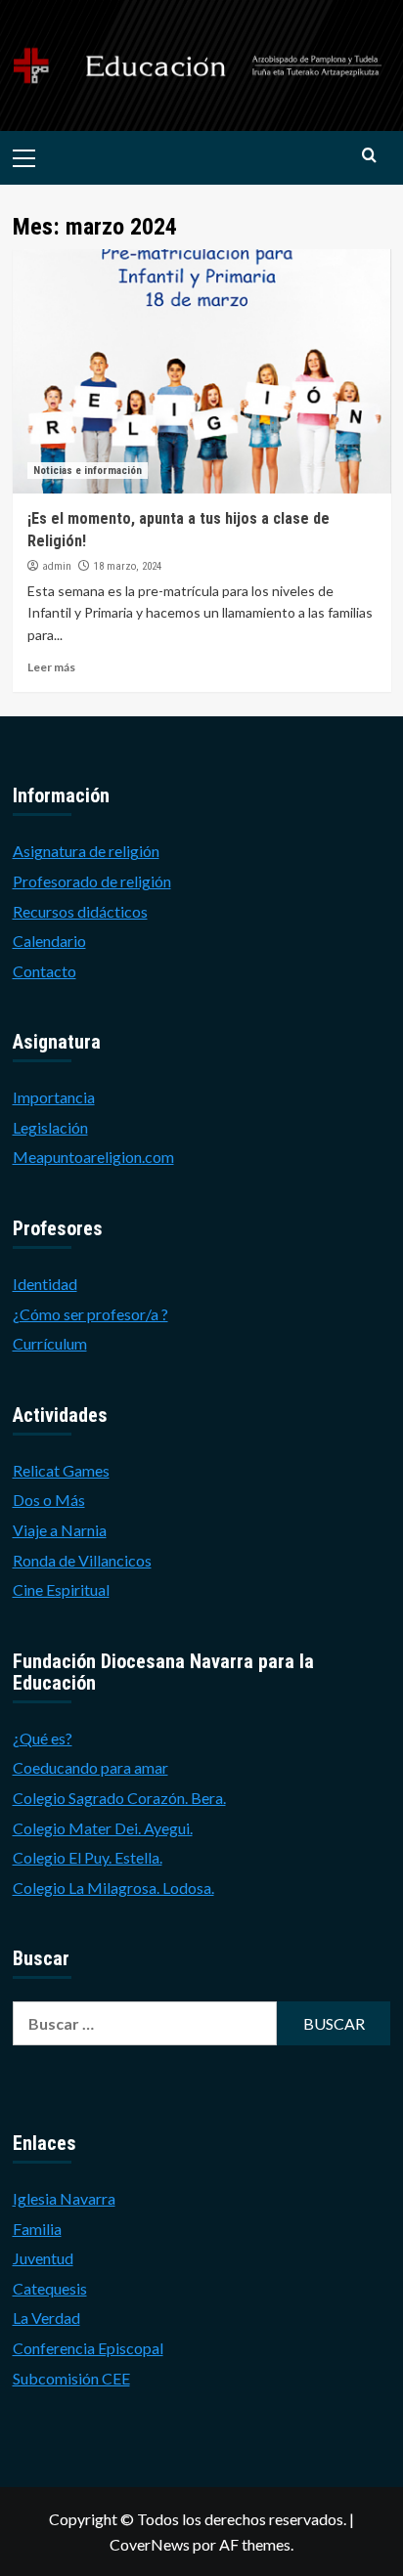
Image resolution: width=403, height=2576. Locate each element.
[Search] (369, 156)
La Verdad (46, 2318)
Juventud (43, 2258)
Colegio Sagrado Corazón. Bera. (119, 1798)
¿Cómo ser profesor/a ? (90, 1314)
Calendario (49, 941)
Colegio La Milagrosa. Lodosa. (113, 1888)
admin (57, 566)
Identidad (45, 1284)
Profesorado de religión (92, 881)
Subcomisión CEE (71, 2378)
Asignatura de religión (86, 851)
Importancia (54, 1097)
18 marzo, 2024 (128, 566)
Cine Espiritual (61, 1589)
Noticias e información (88, 471)
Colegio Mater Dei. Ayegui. (103, 1828)
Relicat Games (61, 1470)
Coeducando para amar (90, 1767)
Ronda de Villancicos (82, 1560)
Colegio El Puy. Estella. (88, 1857)
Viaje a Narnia (60, 1530)
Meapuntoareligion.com (93, 1157)
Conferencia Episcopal (88, 2348)
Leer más (51, 667)
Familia (37, 2229)
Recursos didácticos (80, 911)
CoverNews (150, 2544)
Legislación (50, 1127)
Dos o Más (49, 1500)
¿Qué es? (43, 1738)
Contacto (45, 971)
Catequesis (50, 2288)
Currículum (50, 1343)
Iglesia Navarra (64, 2198)
